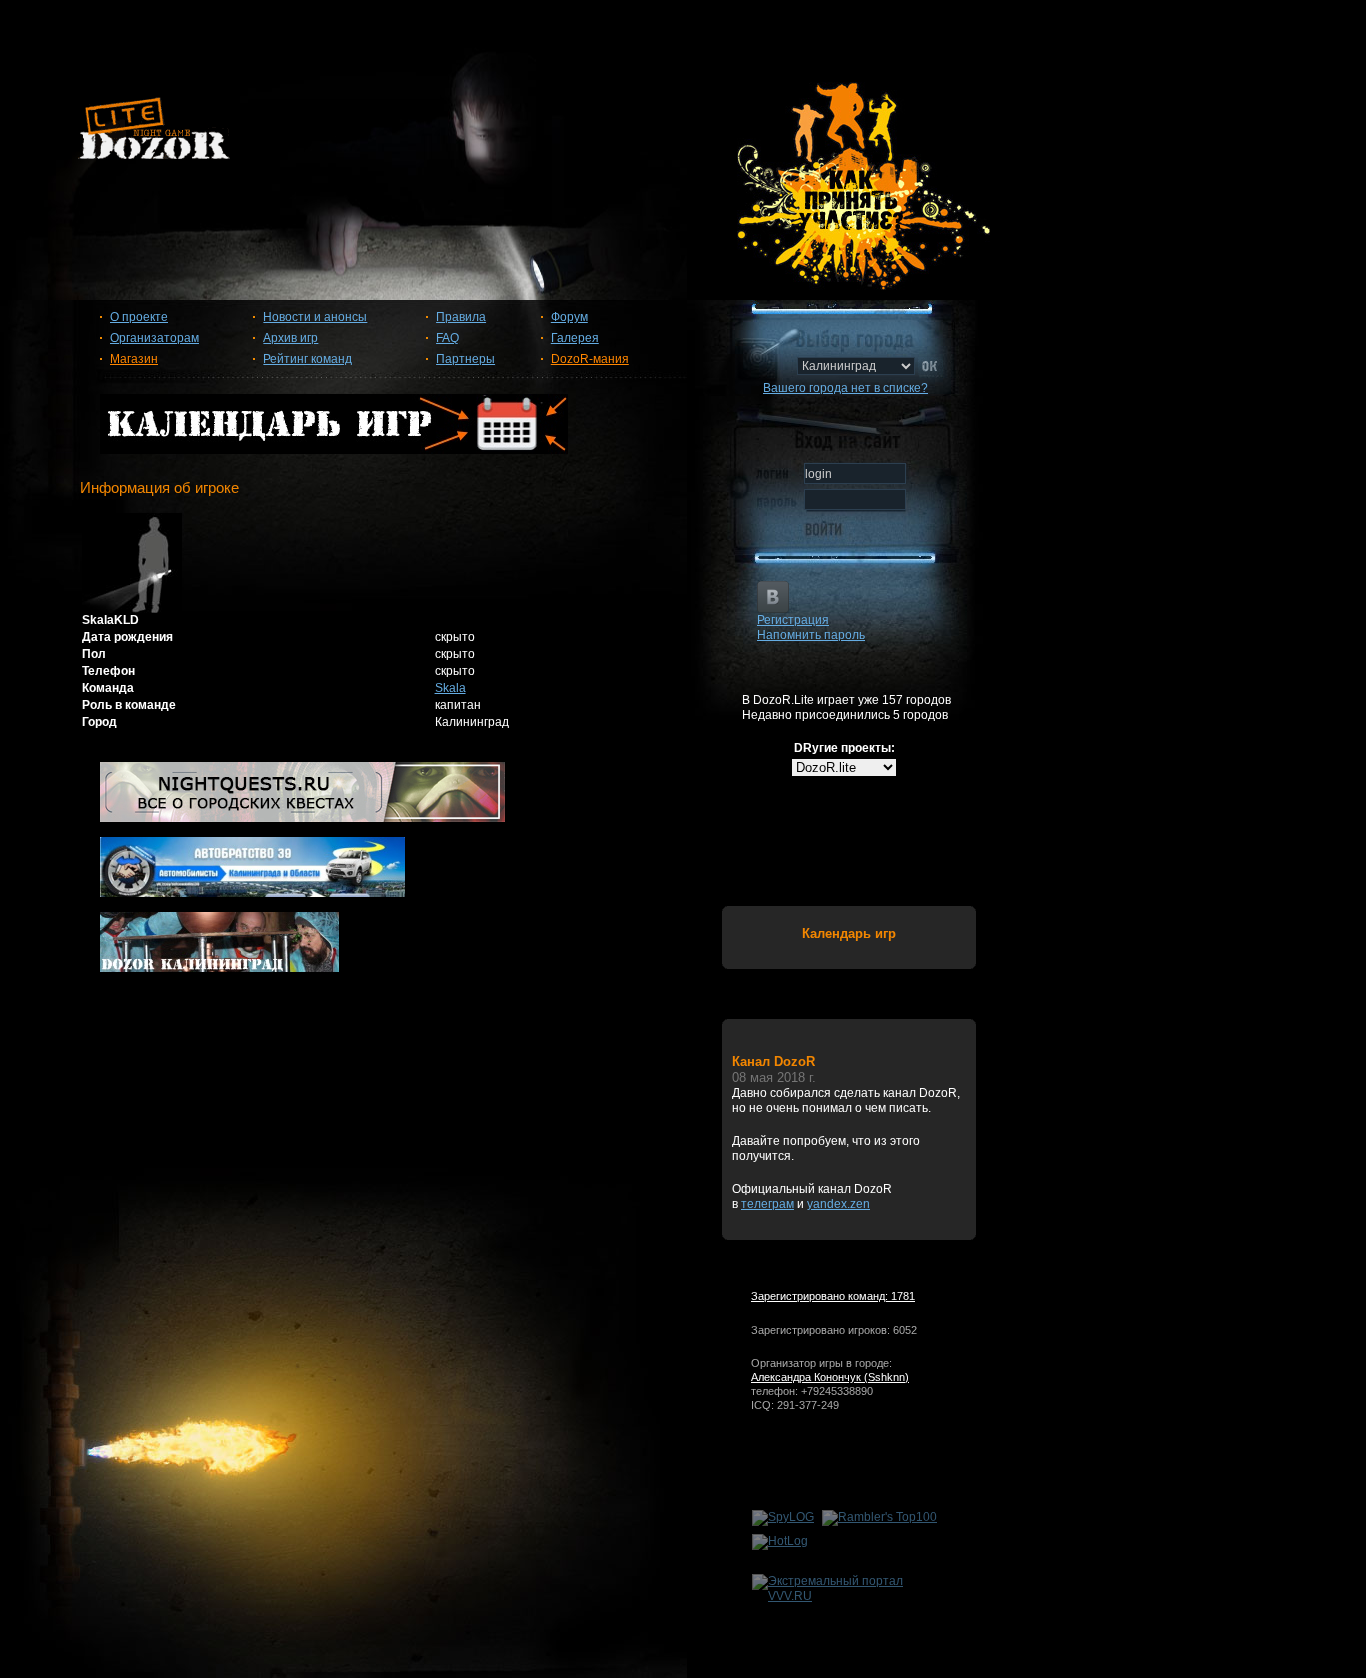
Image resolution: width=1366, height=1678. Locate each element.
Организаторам (154, 338)
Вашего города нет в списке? (845, 388)
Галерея (575, 338)
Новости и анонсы (315, 317)
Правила (461, 317)
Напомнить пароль (811, 635)
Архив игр (290, 338)
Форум (569, 317)
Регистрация (793, 620)
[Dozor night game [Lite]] (683, 135)
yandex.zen (838, 1204)
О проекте (139, 317)
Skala (450, 688)
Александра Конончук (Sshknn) (830, 1377)
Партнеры (465, 359)
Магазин (134, 359)
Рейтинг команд (307, 359)
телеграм (767, 1204)
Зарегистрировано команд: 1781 (833, 1296)
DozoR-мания (590, 359)
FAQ (447, 338)
